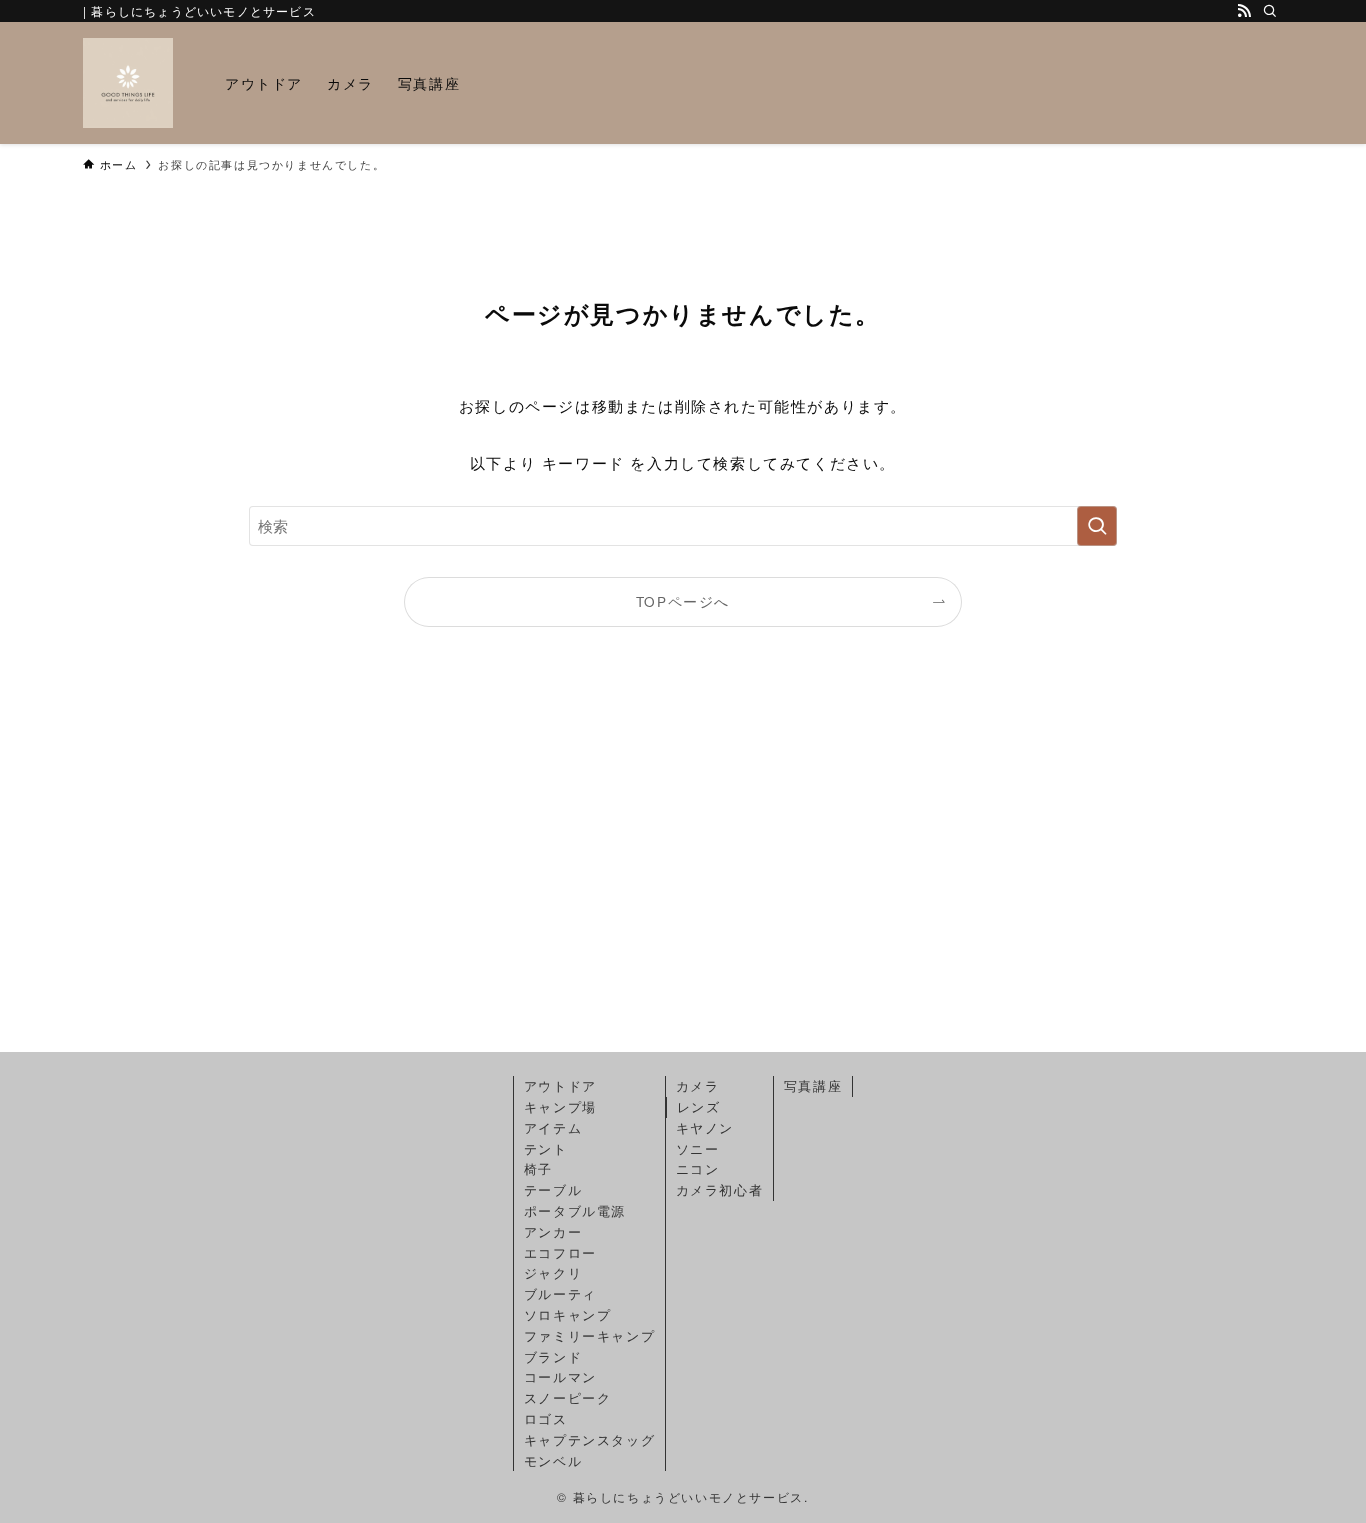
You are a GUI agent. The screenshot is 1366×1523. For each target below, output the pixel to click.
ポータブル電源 (575, 1210)
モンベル (553, 1460)
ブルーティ (560, 1293)
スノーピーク (568, 1397)
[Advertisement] (683, 864)
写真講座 (813, 1085)
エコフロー (560, 1252)
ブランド (553, 1356)
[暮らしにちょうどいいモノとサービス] (128, 83)
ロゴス (546, 1418)
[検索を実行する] (1097, 526)
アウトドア (560, 1085)
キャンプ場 (560, 1106)
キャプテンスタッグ (589, 1439)
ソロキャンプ (568, 1314)
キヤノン (705, 1127)
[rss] (1244, 11)
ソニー (698, 1148)
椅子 (538, 1168)
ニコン (698, 1168)
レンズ (699, 1106)
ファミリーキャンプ (589, 1335)
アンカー (553, 1231)
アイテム (553, 1127)
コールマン (560, 1376)
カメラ (698, 1085)
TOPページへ (683, 601)
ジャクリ (553, 1272)
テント (546, 1148)
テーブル (553, 1189)
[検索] (1270, 11)
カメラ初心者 (720, 1189)
